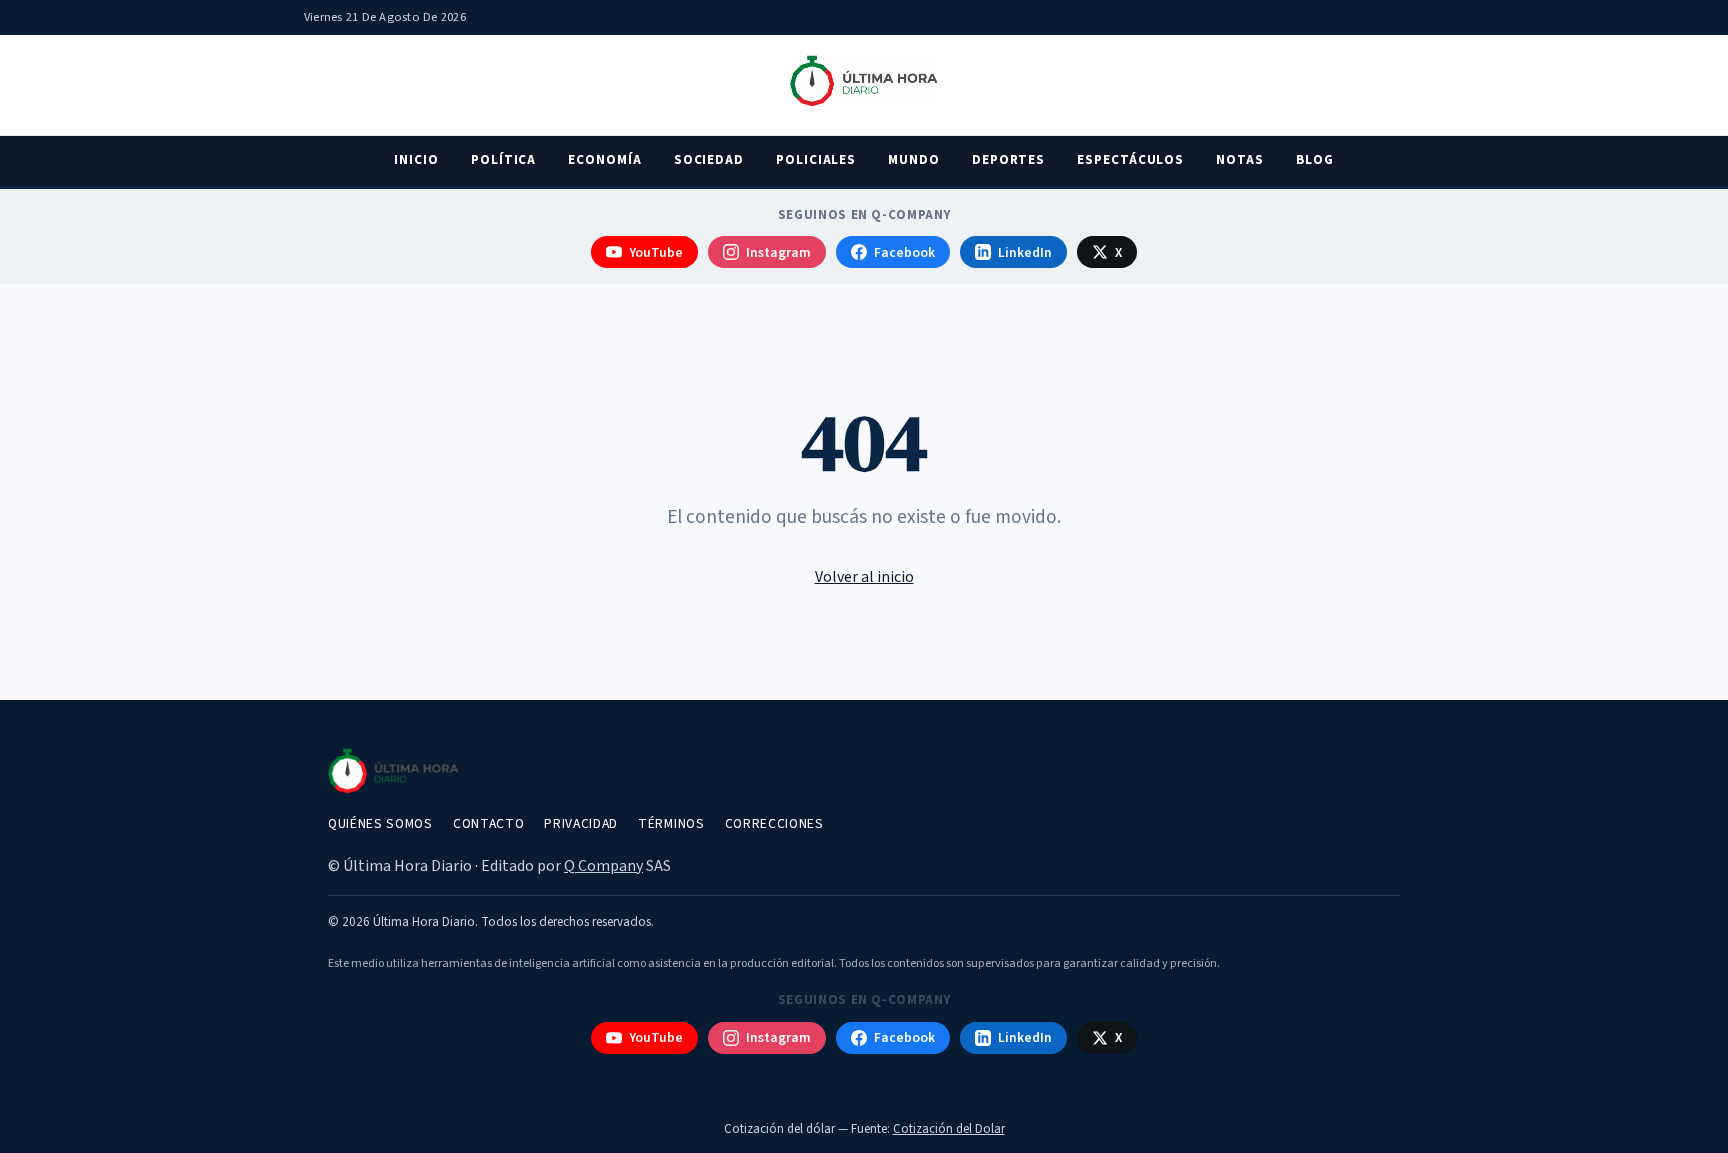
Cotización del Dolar (949, 1129)
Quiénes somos (380, 823)
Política (503, 160)
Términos (671, 823)
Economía (604, 160)
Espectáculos (1130, 160)
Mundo (914, 160)
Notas (1240, 160)
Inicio (416, 160)
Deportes (1008, 160)
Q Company (603, 866)
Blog (1315, 160)
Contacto (488, 823)
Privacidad (581, 823)
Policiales (816, 160)
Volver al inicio (864, 577)
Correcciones (774, 823)
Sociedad (709, 160)
